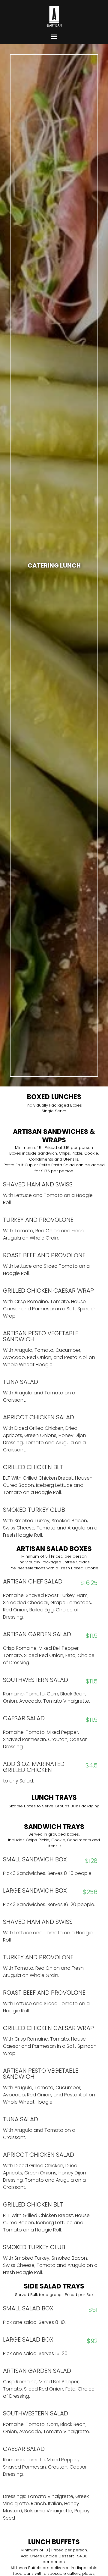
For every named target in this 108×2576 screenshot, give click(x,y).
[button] (54, 36)
